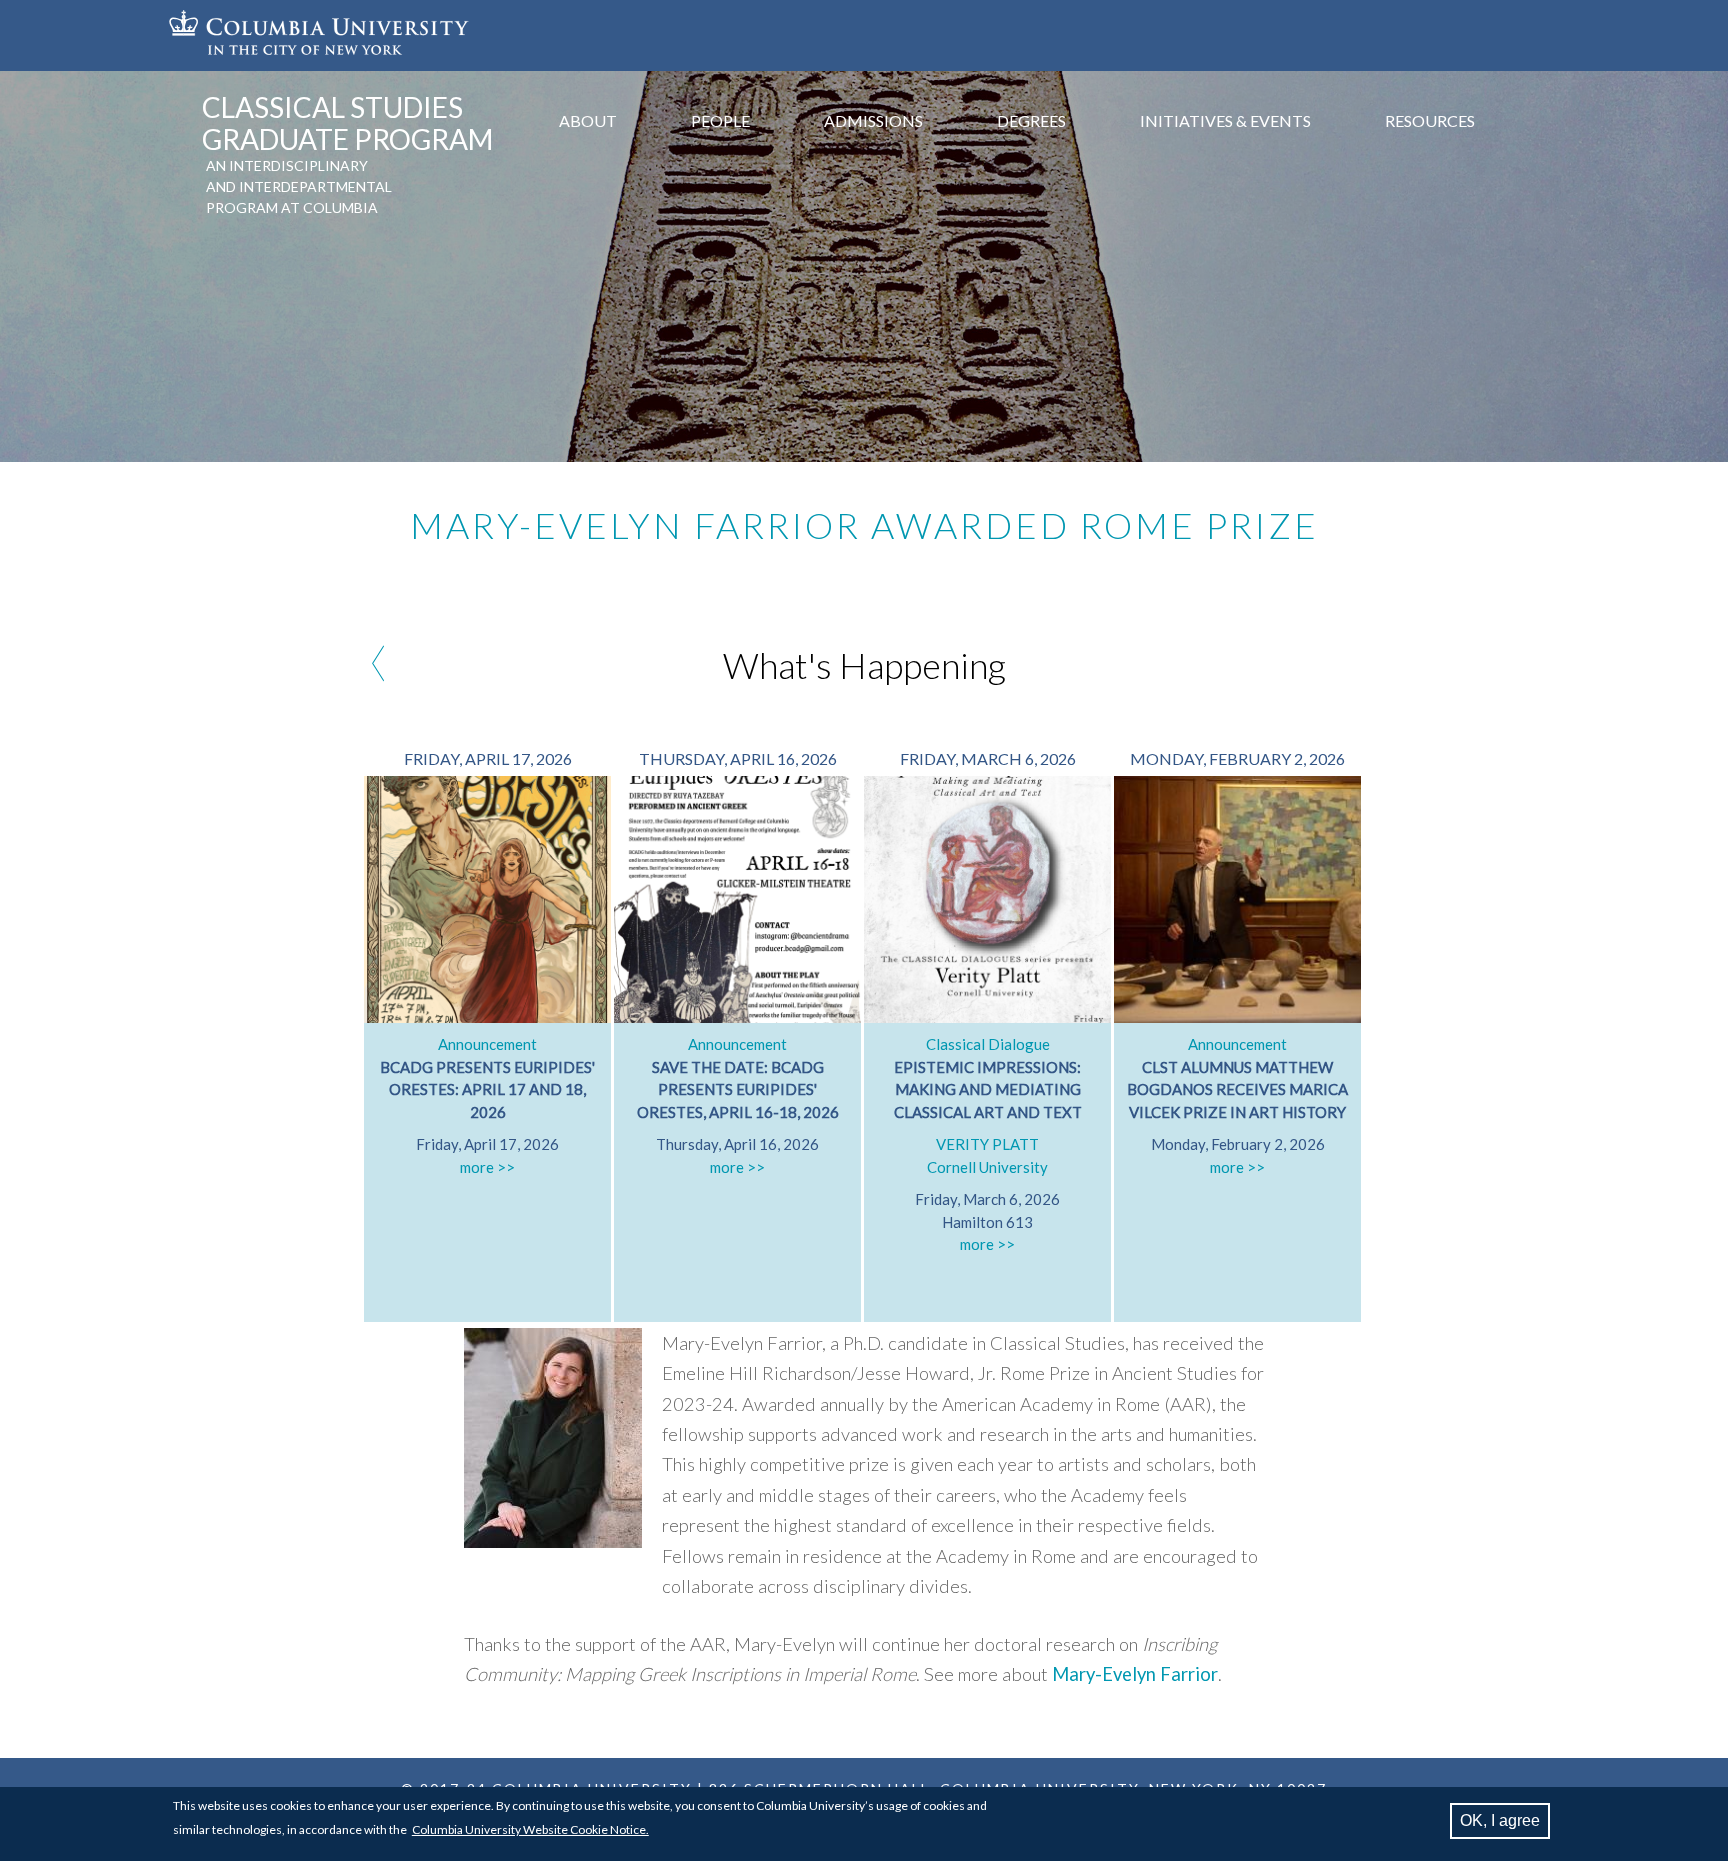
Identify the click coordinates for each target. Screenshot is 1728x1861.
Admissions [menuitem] (873, 120)
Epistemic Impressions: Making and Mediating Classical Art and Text (988, 1089)
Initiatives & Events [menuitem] (1225, 120)
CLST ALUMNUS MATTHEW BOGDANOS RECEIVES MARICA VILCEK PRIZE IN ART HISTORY (1237, 1089)
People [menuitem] (720, 120)
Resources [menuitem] (1430, 120)
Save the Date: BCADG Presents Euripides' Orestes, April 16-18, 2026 (738, 1089)
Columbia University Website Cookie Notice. (530, 1829)
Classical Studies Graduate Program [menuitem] (347, 123)
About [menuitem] (588, 120)
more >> (487, 1167)
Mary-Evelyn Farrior (1135, 1674)
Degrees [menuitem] (1031, 120)
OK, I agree (1500, 1820)
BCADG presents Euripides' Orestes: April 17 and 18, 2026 (487, 1089)
